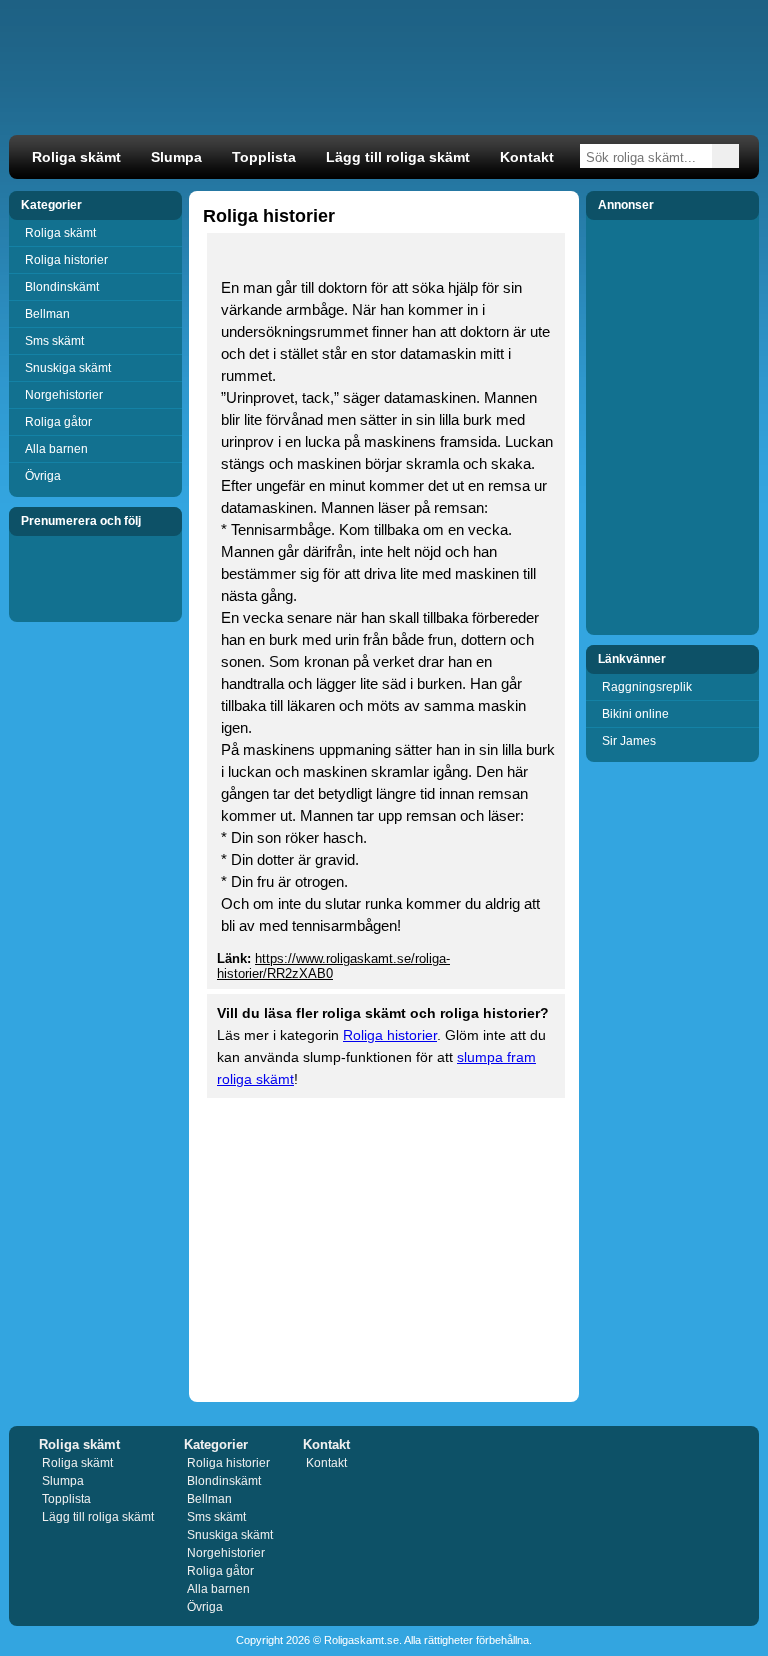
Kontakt (527, 157)
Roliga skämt (76, 157)
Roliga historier (66, 260)
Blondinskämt (62, 287)
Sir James (629, 741)
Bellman (47, 314)
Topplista (264, 157)
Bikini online (635, 714)
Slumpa (176, 157)
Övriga (43, 476)
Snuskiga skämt (68, 368)
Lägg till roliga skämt (398, 157)
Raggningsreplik (647, 687)
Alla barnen (56, 449)
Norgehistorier (64, 395)
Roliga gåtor (58, 422)
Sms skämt (54, 341)
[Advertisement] (384, 1248)
